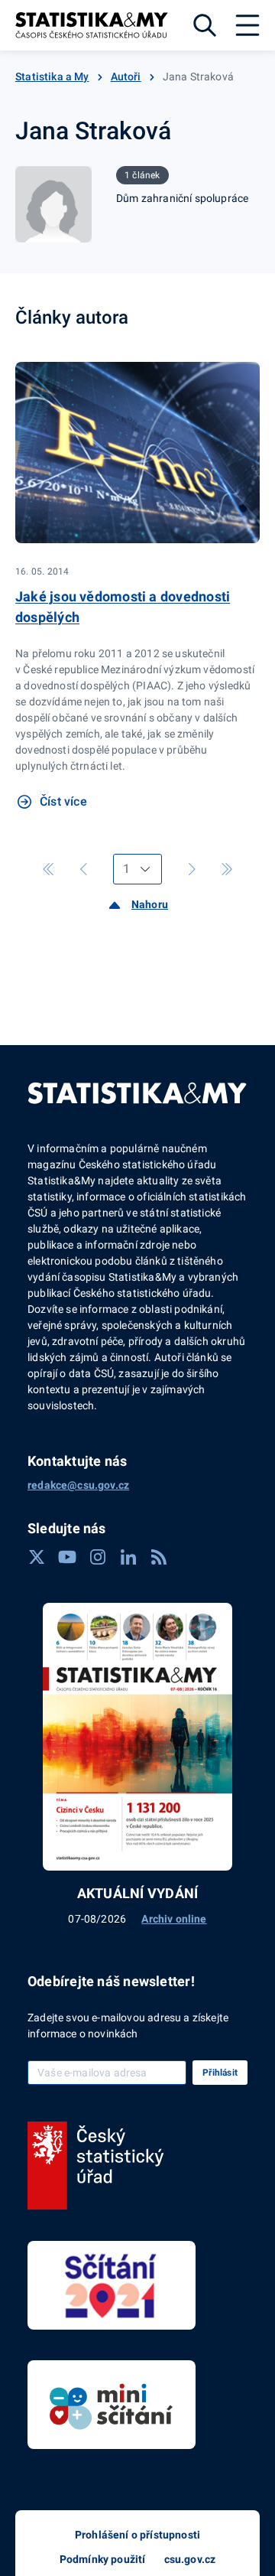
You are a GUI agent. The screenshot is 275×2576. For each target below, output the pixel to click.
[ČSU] (96, 2166)
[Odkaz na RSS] (159, 1557)
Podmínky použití (103, 2559)
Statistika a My (52, 77)
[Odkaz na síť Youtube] (67, 1557)
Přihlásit (220, 2073)
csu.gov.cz (190, 2559)
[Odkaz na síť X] (37, 1557)
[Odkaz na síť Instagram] (98, 1557)
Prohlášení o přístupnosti (137, 2535)
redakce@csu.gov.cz (78, 1485)
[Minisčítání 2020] (112, 2405)
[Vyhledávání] (205, 25)
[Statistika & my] (92, 25)
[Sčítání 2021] (112, 2285)
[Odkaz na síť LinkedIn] (128, 1557)
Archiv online (174, 1919)
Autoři (126, 77)
